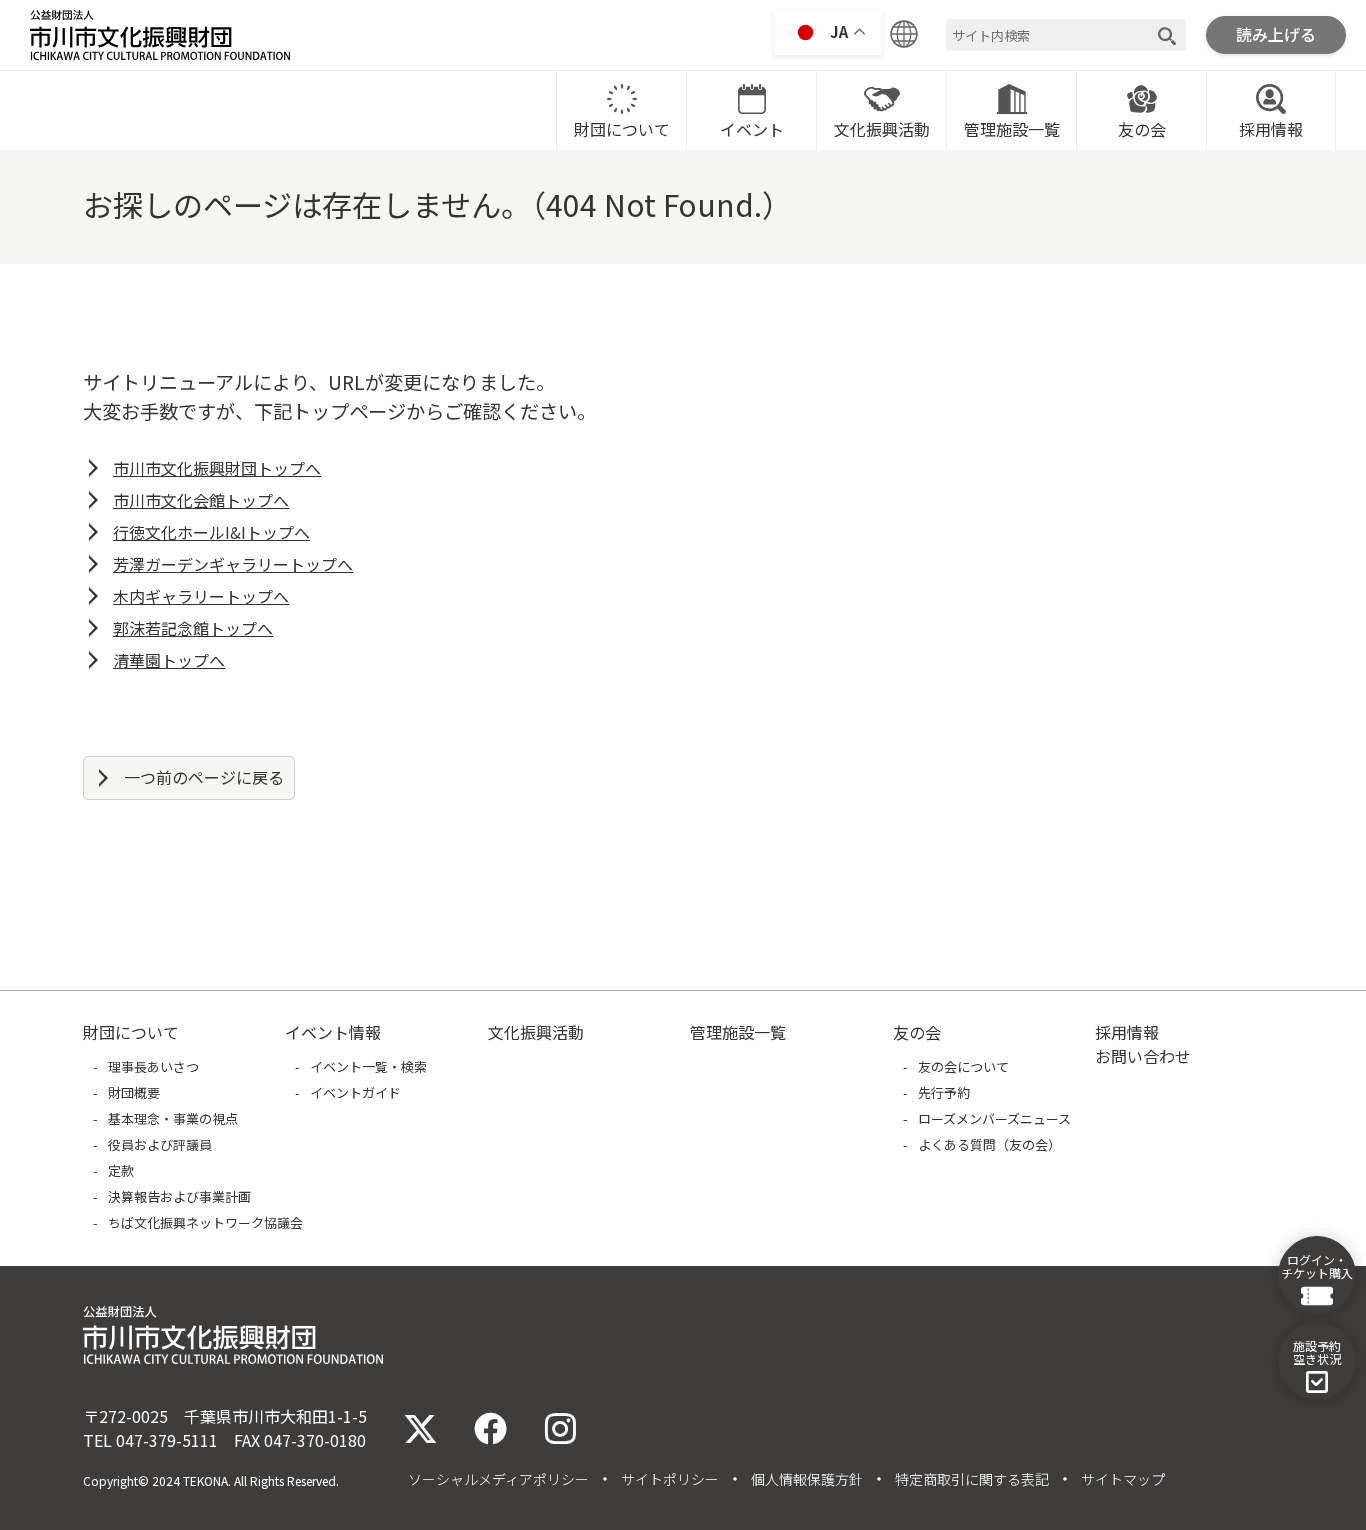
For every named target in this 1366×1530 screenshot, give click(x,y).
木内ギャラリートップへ (201, 596)
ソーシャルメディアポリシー (498, 1479)
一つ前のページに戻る (204, 777)
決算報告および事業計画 (179, 1196)
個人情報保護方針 (807, 1479)
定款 (121, 1170)
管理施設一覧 (1012, 129)
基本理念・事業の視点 (173, 1118)
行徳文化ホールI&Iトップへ (211, 532)
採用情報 (1271, 129)
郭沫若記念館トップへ (193, 628)
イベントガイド (355, 1092)
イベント (752, 129)
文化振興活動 (882, 129)
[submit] (1167, 35)
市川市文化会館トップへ (201, 500)
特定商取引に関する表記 (972, 1479)
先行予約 (944, 1092)
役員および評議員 (160, 1144)
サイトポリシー (670, 1479)
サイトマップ (1123, 1479)
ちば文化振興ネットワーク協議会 (205, 1222)
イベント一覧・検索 (368, 1066)
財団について (622, 129)
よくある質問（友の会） (989, 1144)
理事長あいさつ (153, 1066)
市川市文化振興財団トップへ (217, 468)
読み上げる (1276, 34)
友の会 (1142, 129)
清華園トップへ (169, 660)
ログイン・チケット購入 (1317, 1266)
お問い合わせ (1143, 1056)
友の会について (963, 1066)
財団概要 (134, 1092)
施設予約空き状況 (1317, 1352)
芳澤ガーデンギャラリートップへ (233, 564)
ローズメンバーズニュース (994, 1118)
